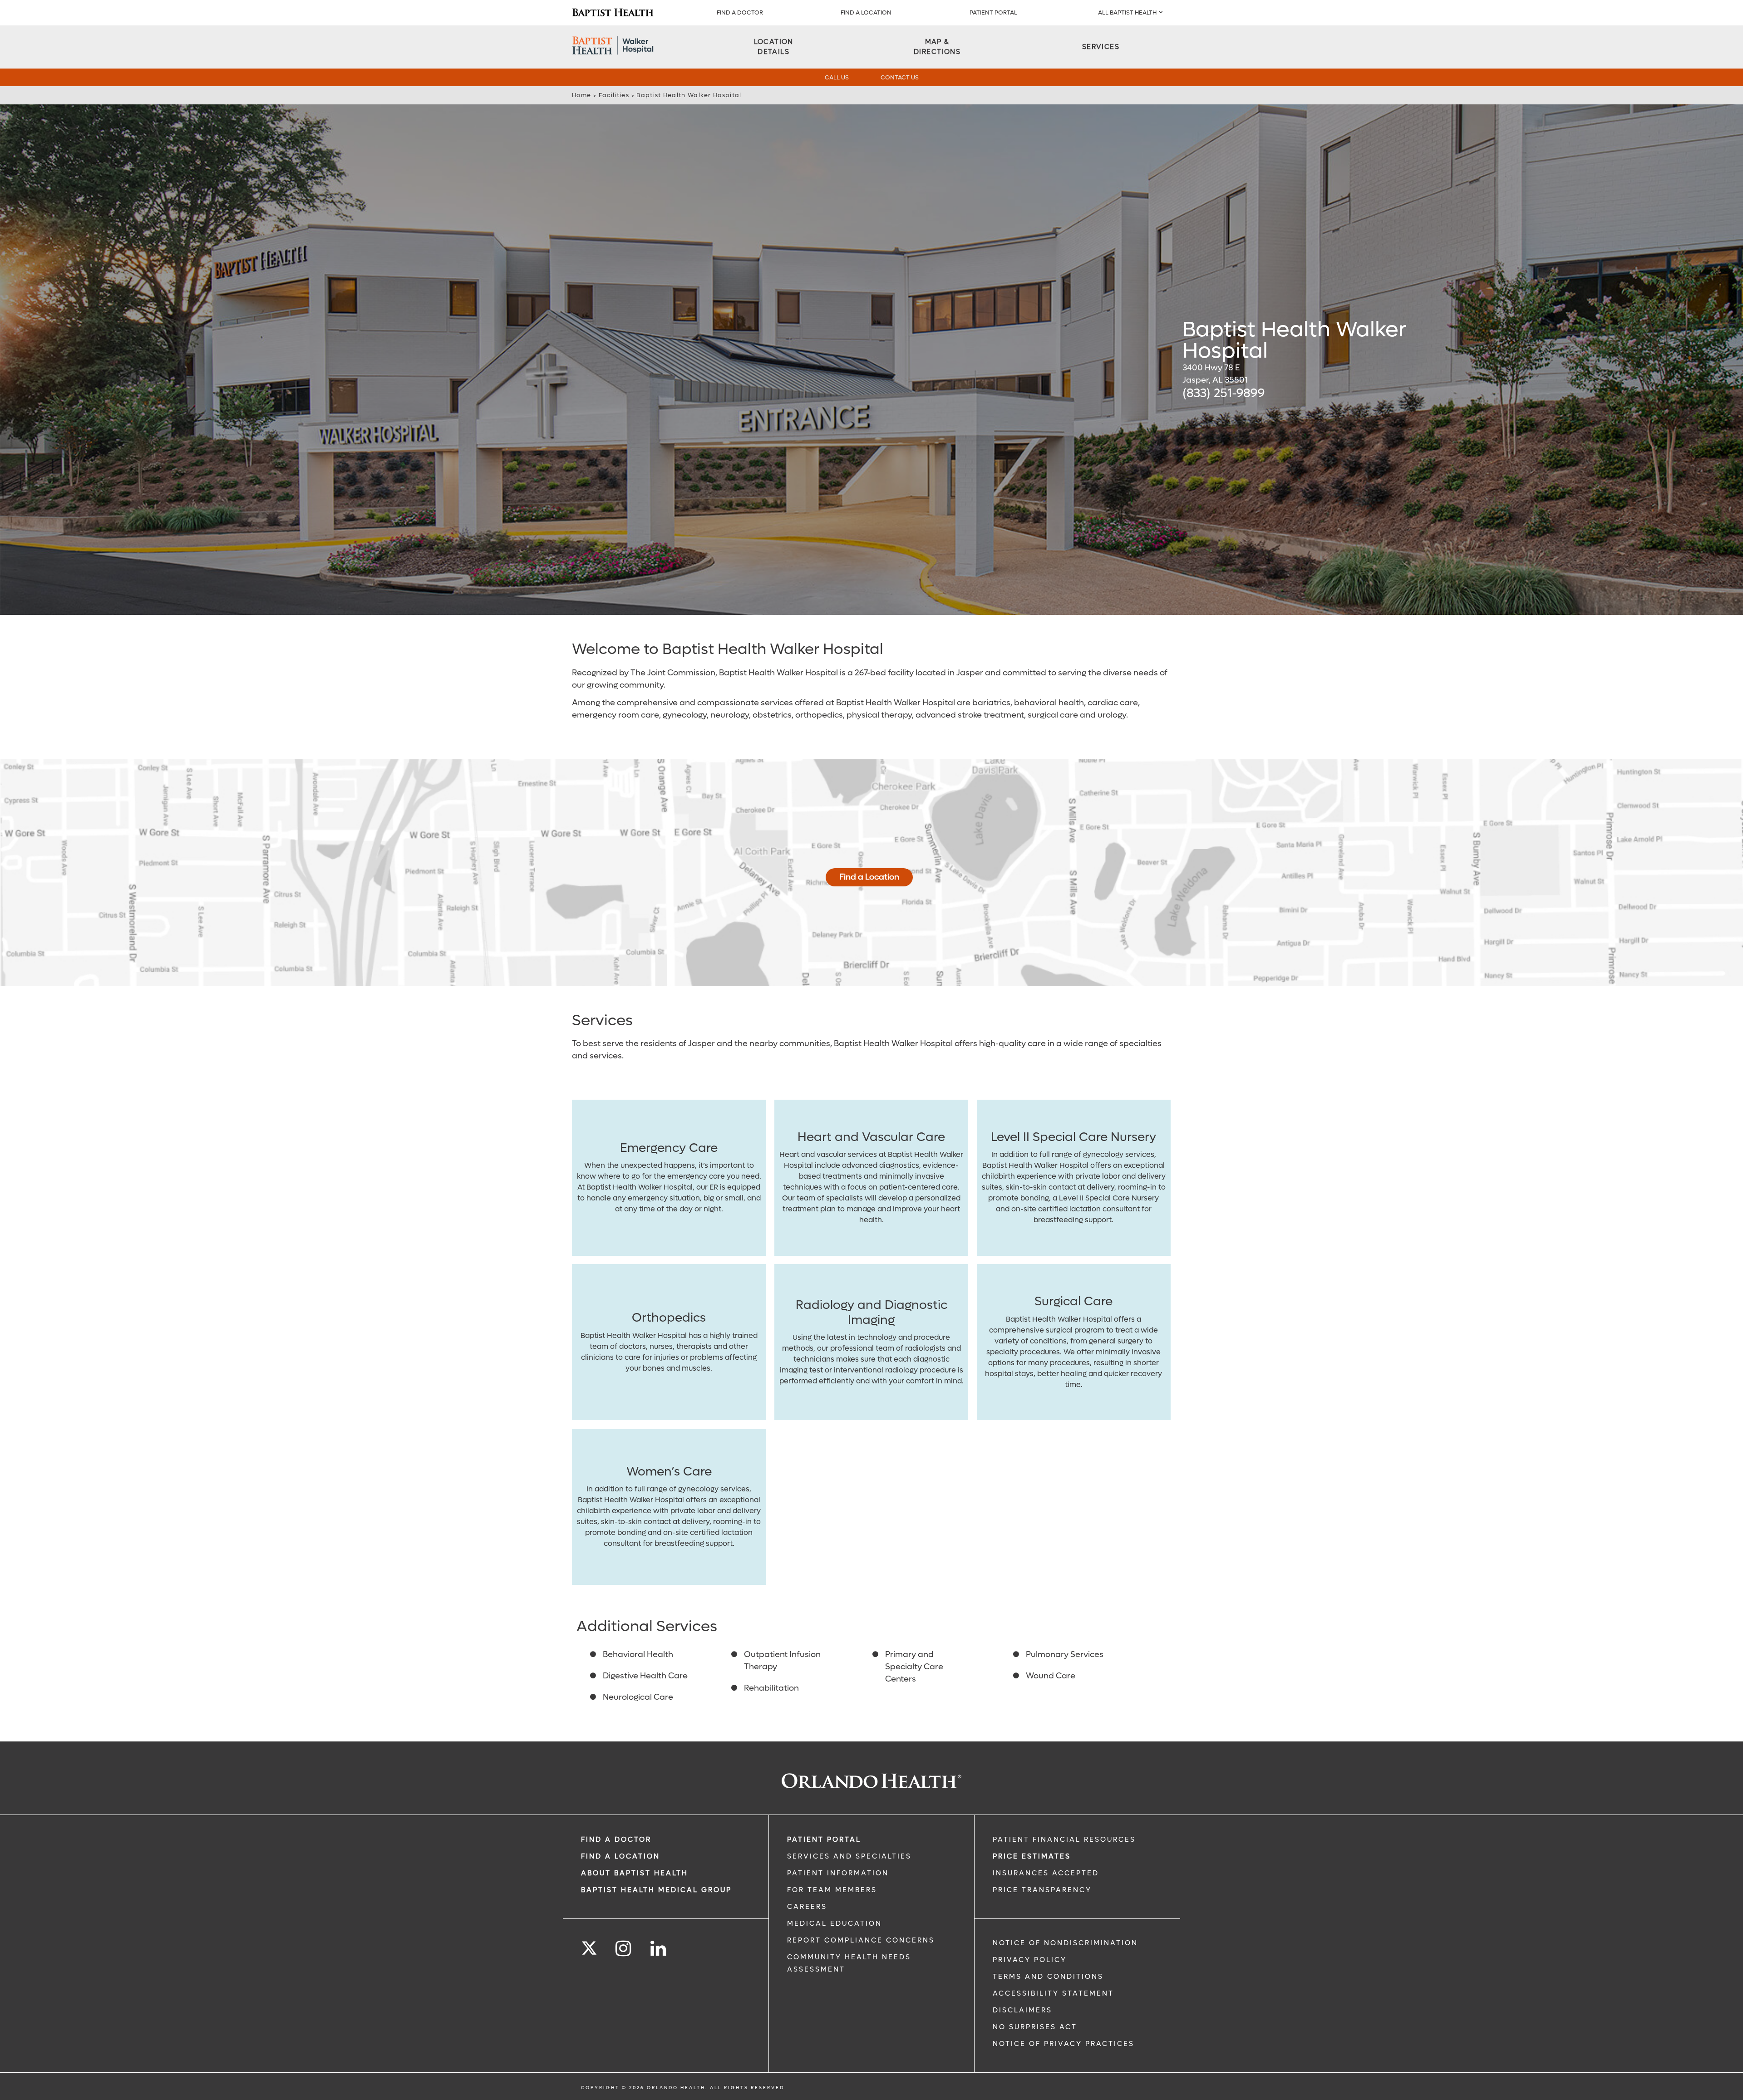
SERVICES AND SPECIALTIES (849, 1856)
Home (581, 95)
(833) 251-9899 (1224, 393)
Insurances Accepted (1046, 1873)
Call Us (837, 77)
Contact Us (900, 77)
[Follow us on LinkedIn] (659, 1949)
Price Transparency (1042, 1890)
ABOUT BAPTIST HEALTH (635, 1873)
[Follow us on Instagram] (624, 1949)
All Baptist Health (1127, 12)
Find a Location (869, 877)
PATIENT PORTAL (993, 12)
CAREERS (807, 1907)
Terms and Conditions (1048, 1977)
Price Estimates (1032, 1856)
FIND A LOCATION (866, 12)
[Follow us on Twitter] (589, 1945)
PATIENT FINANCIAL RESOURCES (1064, 1839)
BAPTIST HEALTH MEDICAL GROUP (656, 1890)
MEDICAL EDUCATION (835, 1923)
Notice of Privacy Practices (1064, 2044)
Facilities (614, 95)
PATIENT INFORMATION (838, 1873)
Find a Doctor (740, 12)
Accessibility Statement (1053, 1993)
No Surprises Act (1035, 2027)
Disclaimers (1022, 2010)
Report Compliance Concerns (861, 1940)
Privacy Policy (1030, 1960)
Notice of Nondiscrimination (1065, 1943)
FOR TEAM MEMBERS (832, 1890)
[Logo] (613, 13)
